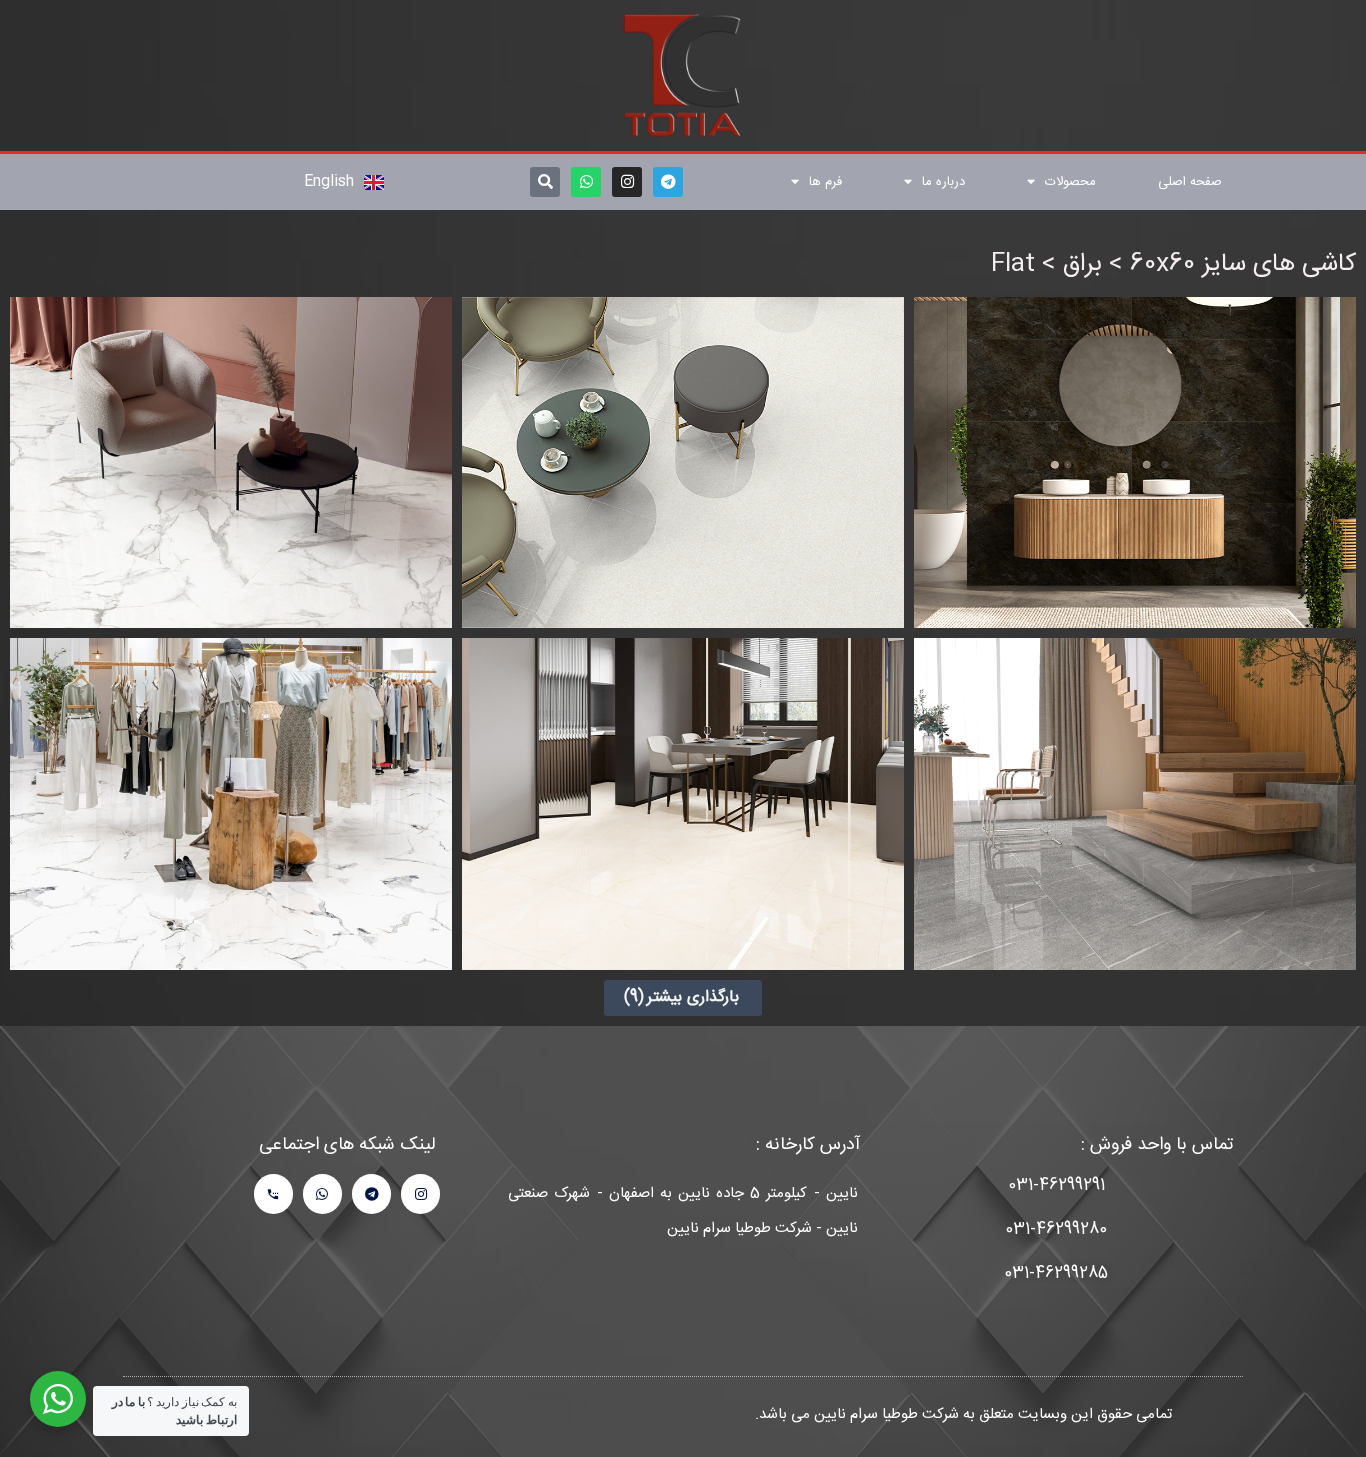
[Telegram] (668, 182)
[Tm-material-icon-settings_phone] (273, 1193)
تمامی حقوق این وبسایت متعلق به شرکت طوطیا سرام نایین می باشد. (963, 1414)
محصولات (1070, 182)
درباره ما (943, 182)
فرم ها (825, 182)
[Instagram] (627, 182)
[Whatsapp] (586, 182)
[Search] (545, 182)
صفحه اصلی (1190, 182)
